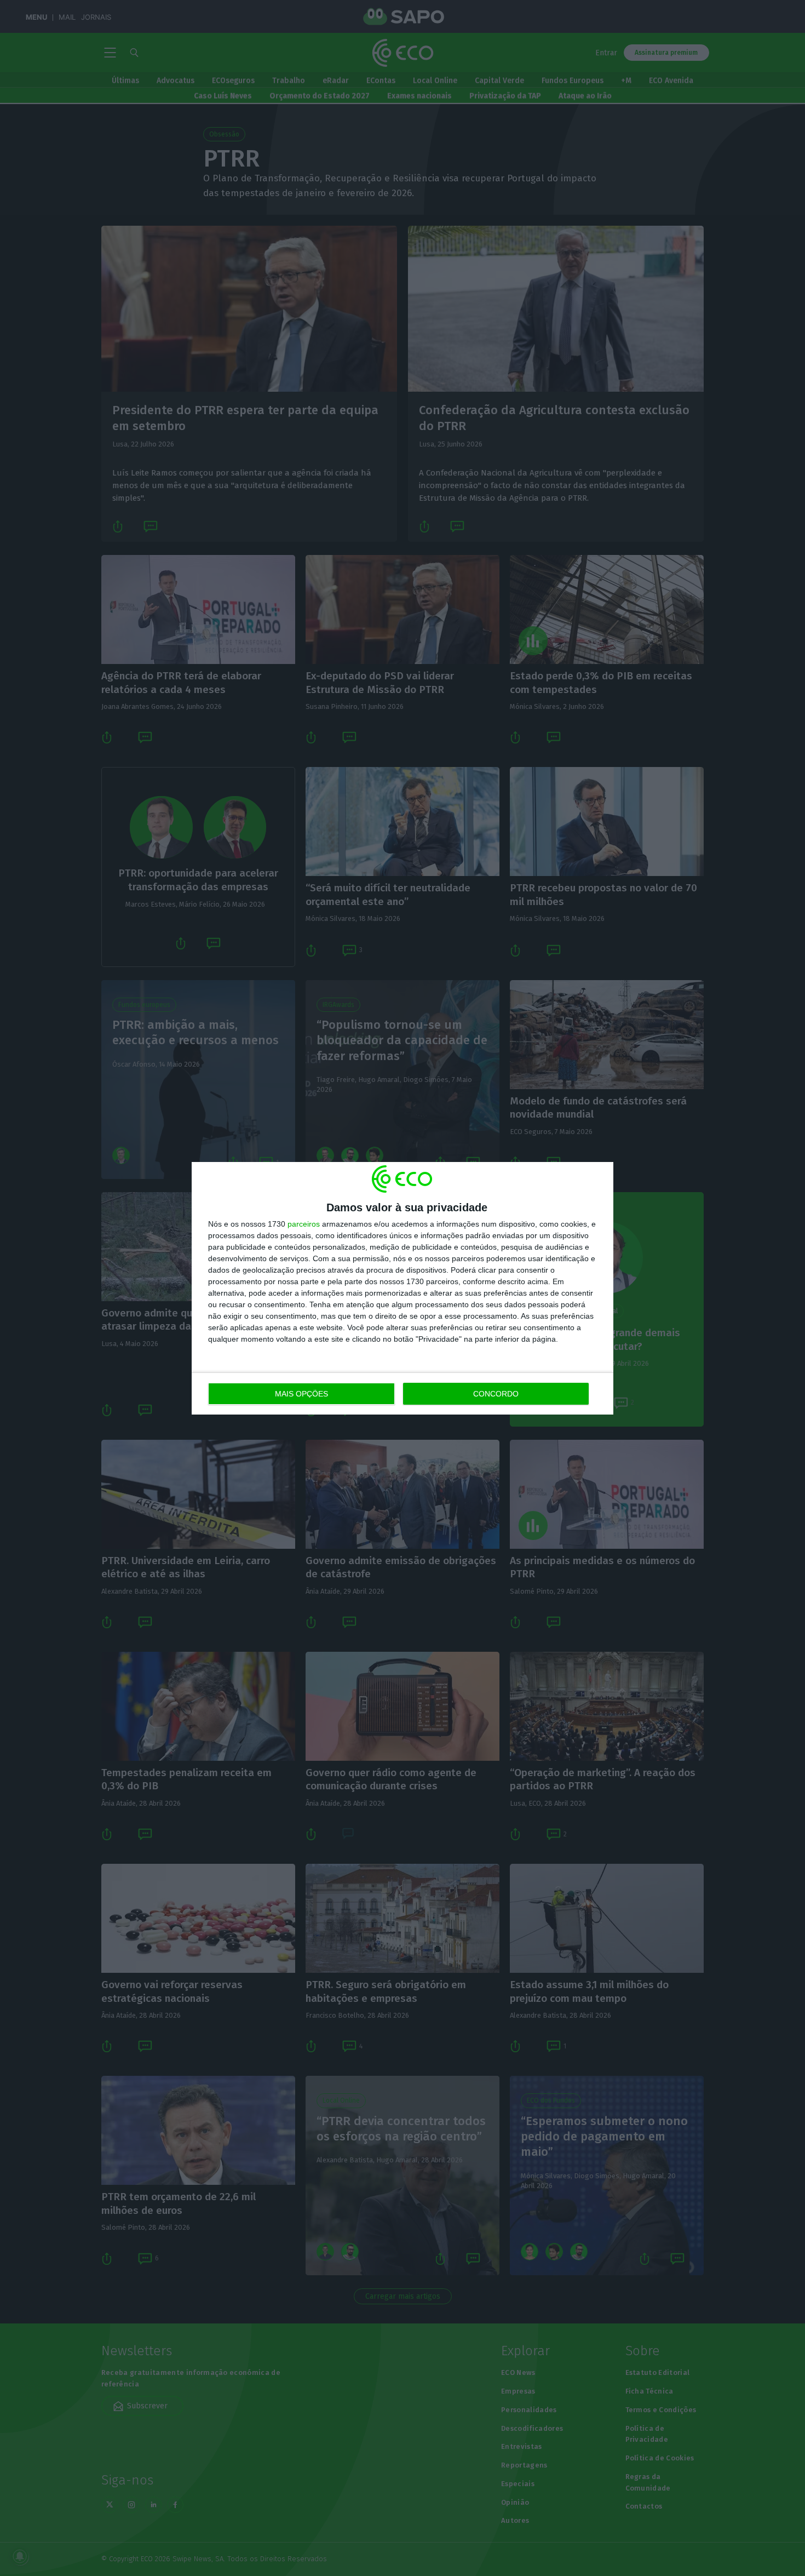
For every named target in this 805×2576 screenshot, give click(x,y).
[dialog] (403, 1288)
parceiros (304, 1224)
